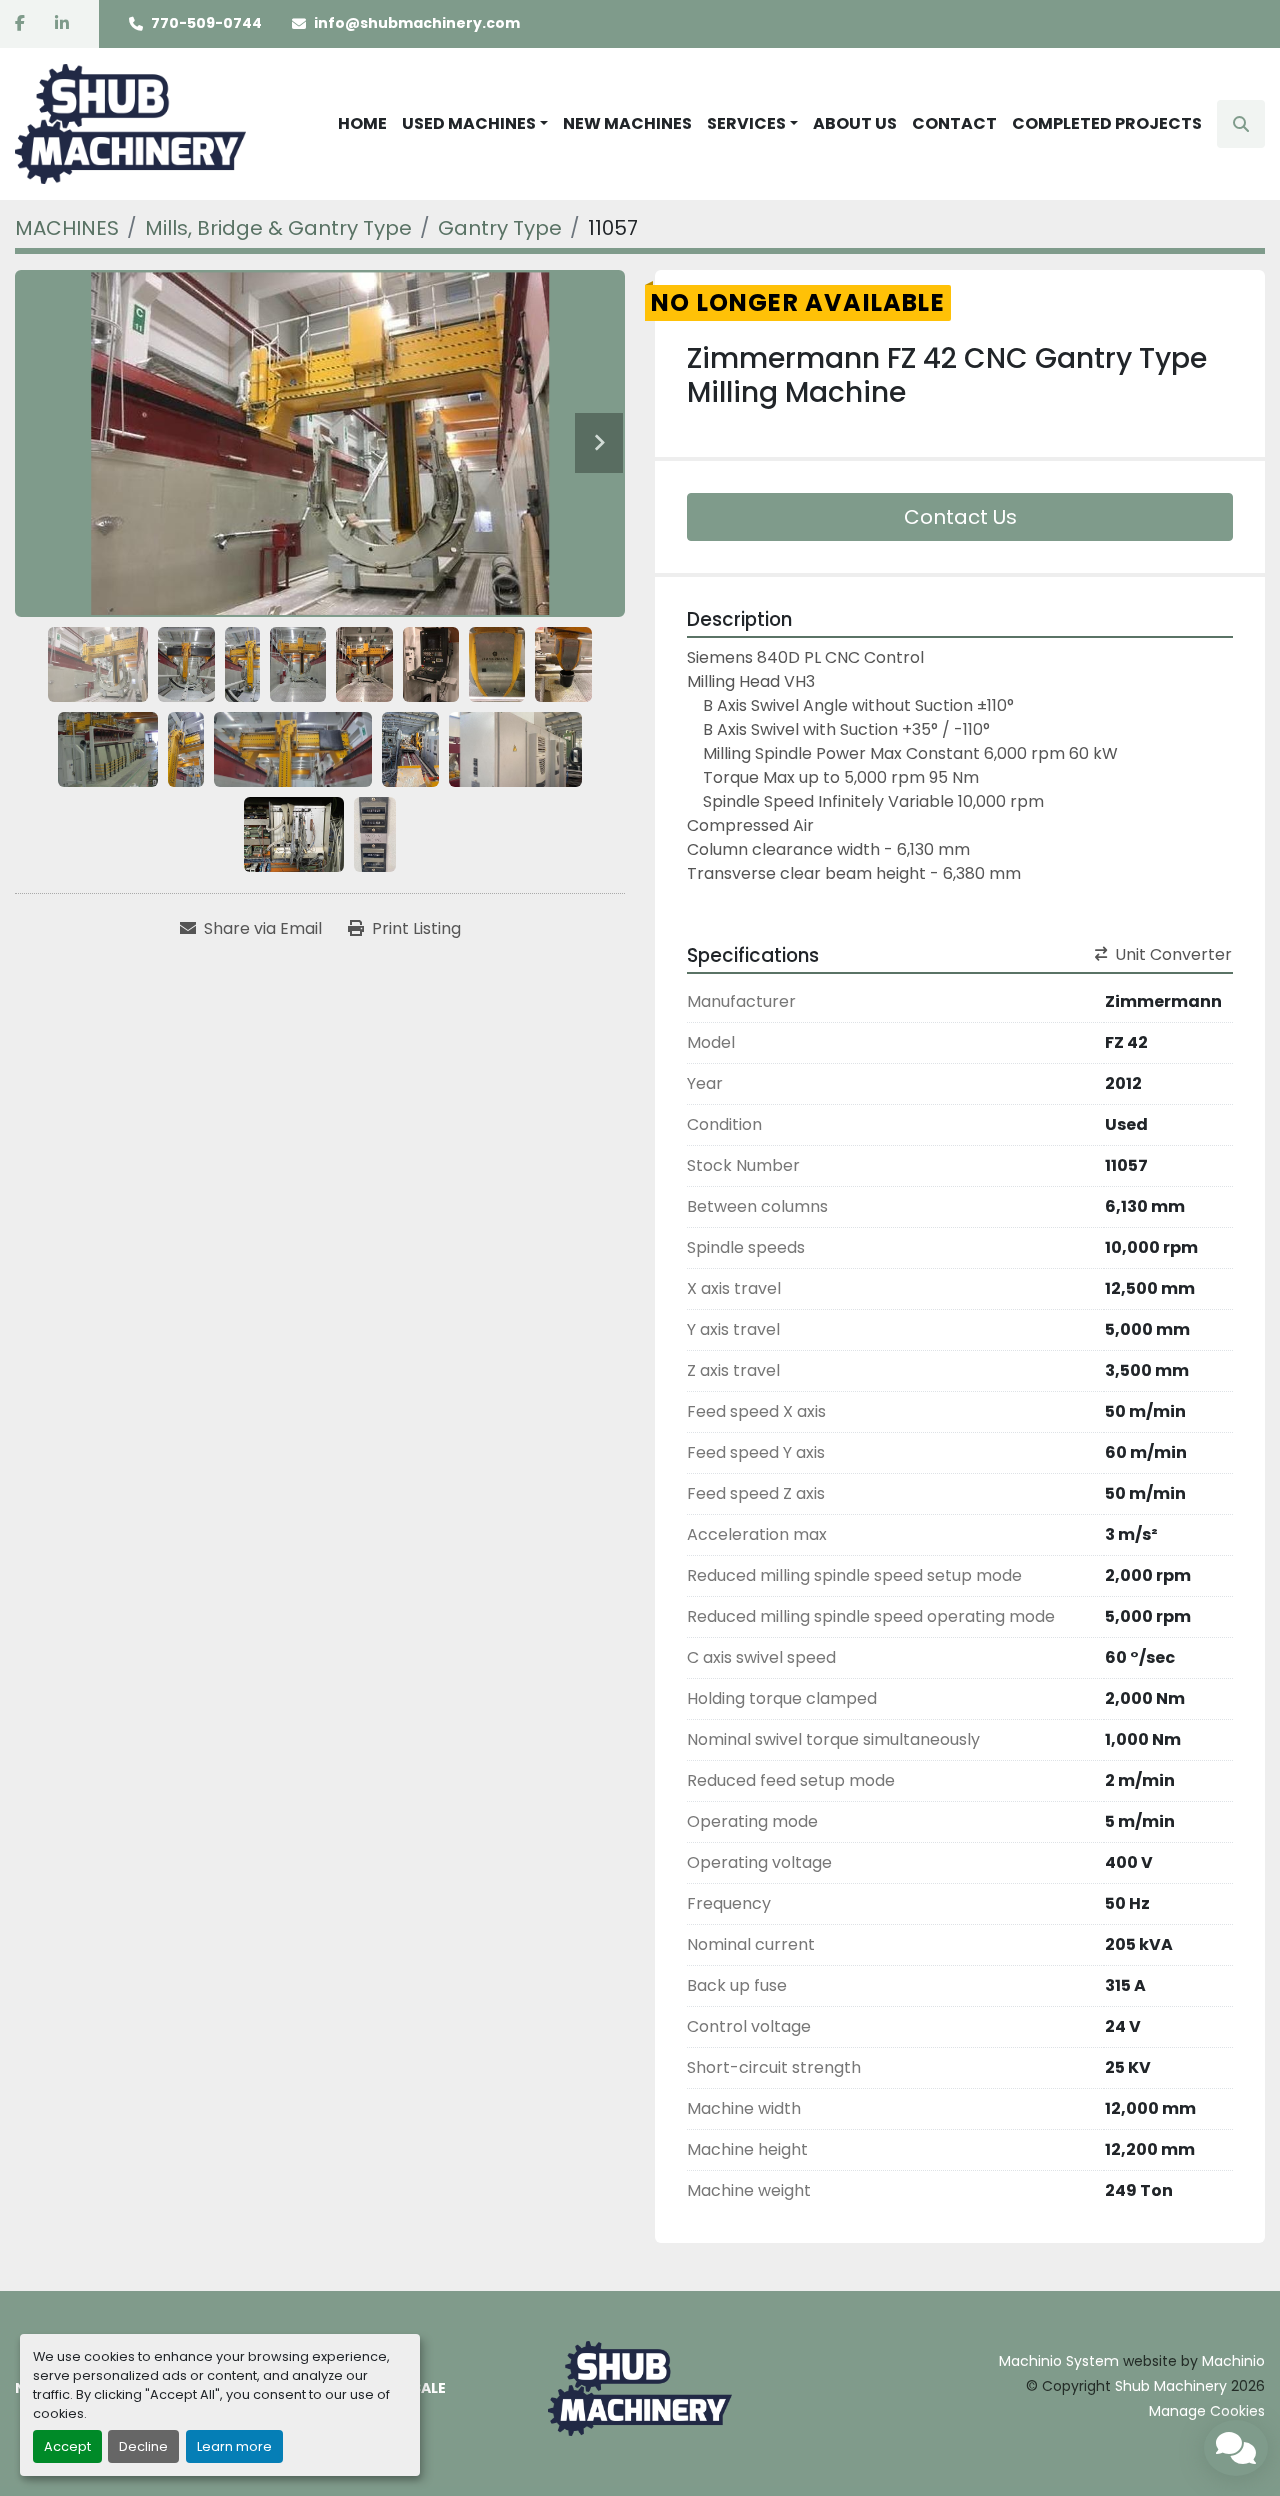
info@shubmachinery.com (417, 23)
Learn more (234, 2446)
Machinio (1233, 2361)
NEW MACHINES (627, 123)
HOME (362, 123)
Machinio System (1059, 2361)
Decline (143, 2446)
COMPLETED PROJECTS (1107, 123)
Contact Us (960, 517)
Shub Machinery (1171, 2386)
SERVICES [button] (746, 123)
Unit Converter (1173, 954)
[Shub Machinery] (639, 2387)
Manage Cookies (1207, 2411)
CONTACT (954, 123)
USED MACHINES (469, 123)
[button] (475, 124)
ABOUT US (855, 123)
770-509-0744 (206, 23)
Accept (67, 2446)
